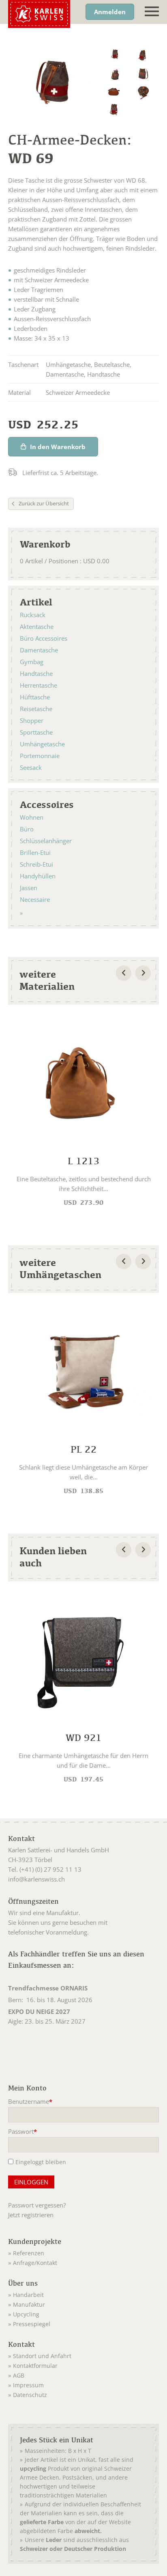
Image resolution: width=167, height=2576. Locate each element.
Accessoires (47, 804)
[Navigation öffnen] (152, 12)
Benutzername (30, 2102)
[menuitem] (83, 2252)
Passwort (23, 2132)
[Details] (83, 1113)
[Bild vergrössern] (115, 55)
